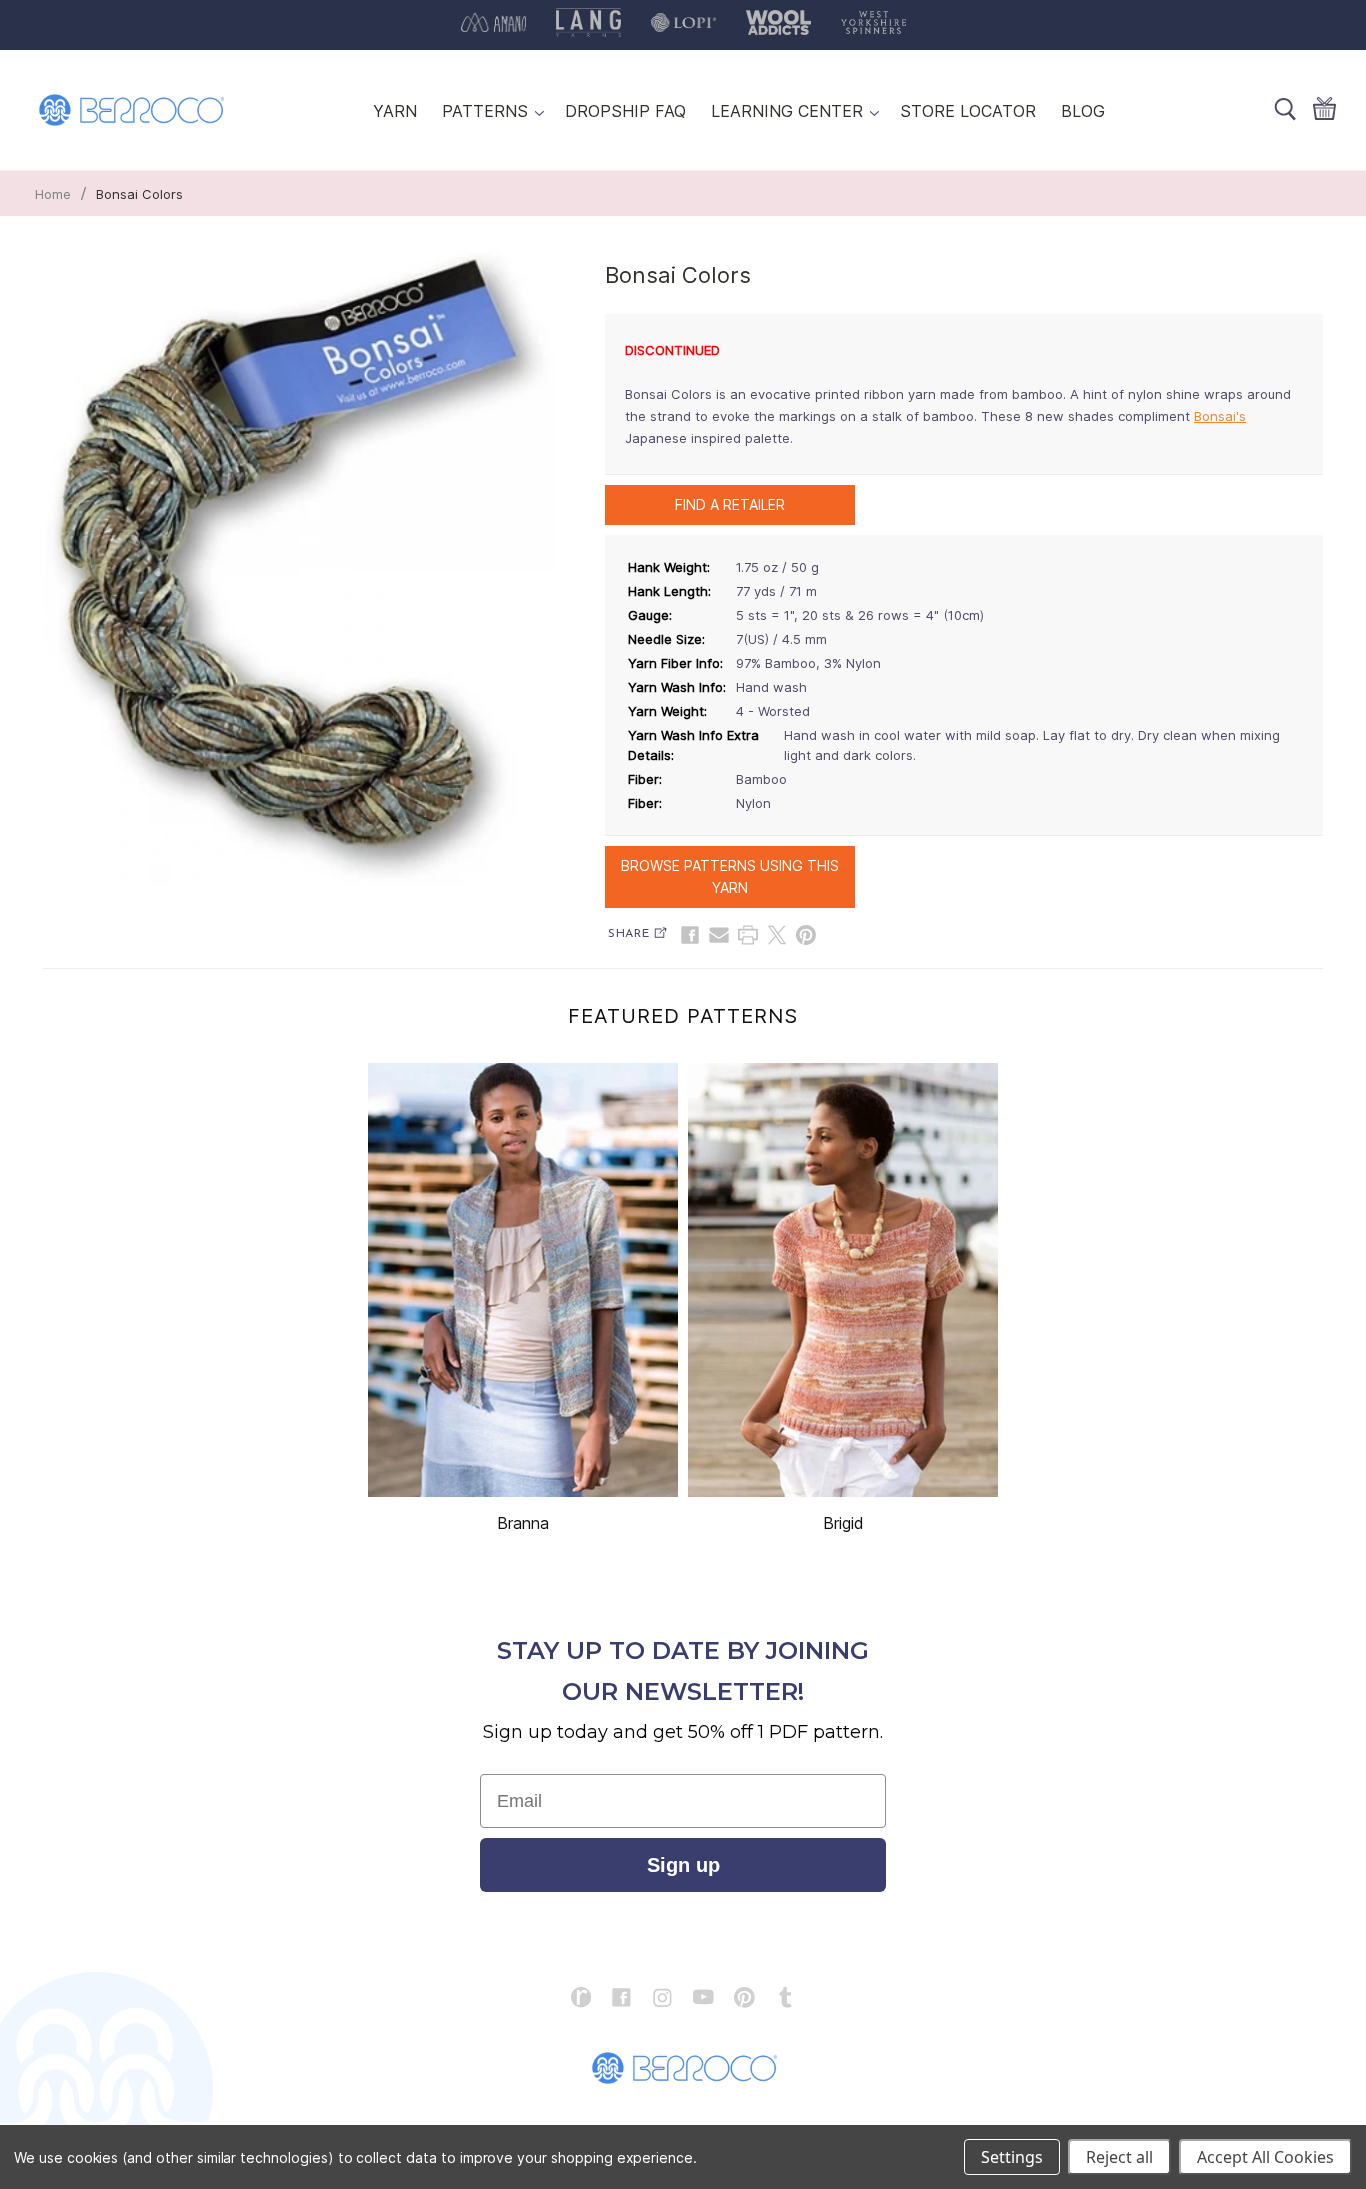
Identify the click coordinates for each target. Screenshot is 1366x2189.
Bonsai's (1220, 416)
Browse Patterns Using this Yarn (730, 876)
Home (53, 194)
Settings (1012, 2157)
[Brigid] (843, 1280)
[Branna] (523, 1280)
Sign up (683, 1865)
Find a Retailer (730, 504)
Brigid (843, 1523)
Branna (523, 1523)
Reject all (1119, 2157)
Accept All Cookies (1265, 2157)
